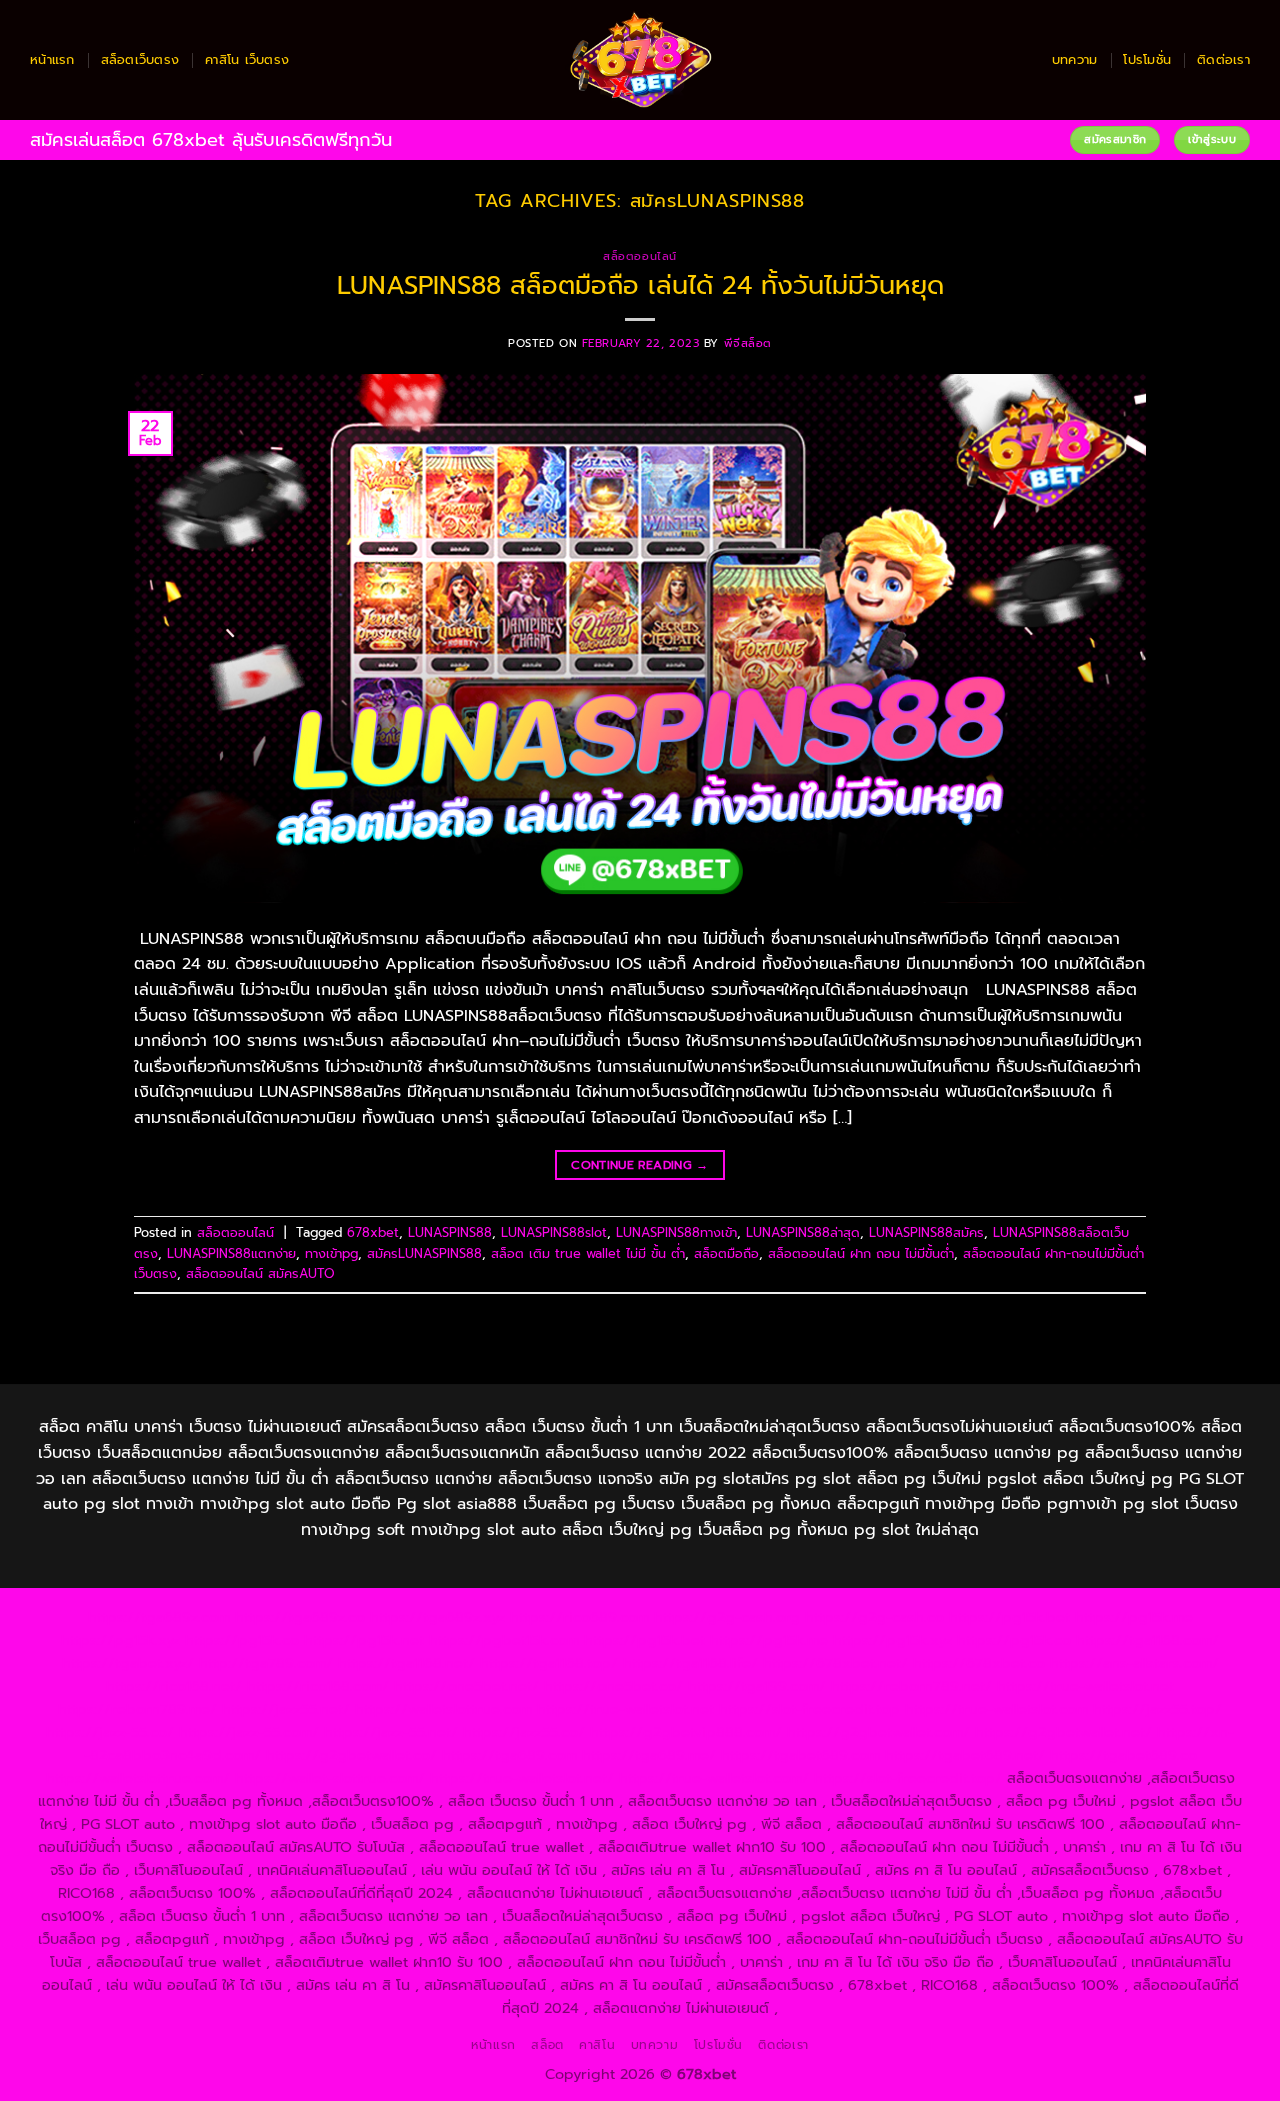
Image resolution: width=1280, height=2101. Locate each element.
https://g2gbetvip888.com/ (686, 1732)
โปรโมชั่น (1147, 59)
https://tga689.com (509, 1755)
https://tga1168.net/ (406, 1663)
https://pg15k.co (242, 1640)
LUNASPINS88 (450, 1232)
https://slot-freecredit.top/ (908, 1778)
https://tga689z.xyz (437, 1617)
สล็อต (547, 2045)
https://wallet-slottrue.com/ (330, 1778)
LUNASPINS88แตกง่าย (231, 1253)
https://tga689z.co (300, 1617)
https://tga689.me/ (649, 1755)
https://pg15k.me (1134, 1617)
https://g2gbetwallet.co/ (351, 1755)
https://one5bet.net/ (466, 1686)
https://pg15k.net (364, 1640)
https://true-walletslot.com (996, 1709)
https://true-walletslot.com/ (714, 1778)
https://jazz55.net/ (286, 1709)
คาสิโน (597, 2045)
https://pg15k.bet (1009, 1617)
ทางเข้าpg (331, 1253)
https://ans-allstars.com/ (1134, 1663)
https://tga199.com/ (757, 1686)
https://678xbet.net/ (835, 1663)
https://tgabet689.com (800, 1755)
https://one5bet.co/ (613, 1686)
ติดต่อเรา (1223, 59)
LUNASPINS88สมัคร (926, 1232)
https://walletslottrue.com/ (138, 1778)
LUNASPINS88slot (554, 1232)
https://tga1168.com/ (1147, 1640)
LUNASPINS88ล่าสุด (803, 1232)
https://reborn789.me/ (137, 1709)
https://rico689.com (579, 1617)
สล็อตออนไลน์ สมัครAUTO (260, 1273)
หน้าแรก (52, 59)
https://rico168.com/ (318, 1686)
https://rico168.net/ (174, 1686)
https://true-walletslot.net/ (522, 1778)
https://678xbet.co (979, 1663)
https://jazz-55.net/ (391, 1732)
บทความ (1075, 59)
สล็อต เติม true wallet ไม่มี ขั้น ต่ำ (588, 1253)
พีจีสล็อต (748, 343)
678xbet (373, 1232)
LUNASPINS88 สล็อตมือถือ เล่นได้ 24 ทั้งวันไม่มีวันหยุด (640, 285)
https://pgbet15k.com (504, 1640)
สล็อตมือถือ (726, 1253)
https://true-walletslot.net (1085, 1686)
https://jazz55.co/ (524, 1732)
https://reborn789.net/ (911, 1686)
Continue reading (640, 1165)
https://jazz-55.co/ (110, 1732)
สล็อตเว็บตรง (140, 59)
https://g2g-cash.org (727, 1617)
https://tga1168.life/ (690, 1663)
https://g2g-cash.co (874, 1617)
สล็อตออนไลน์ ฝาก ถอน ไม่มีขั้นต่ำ (861, 1253)
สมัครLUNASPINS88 (424, 1253)
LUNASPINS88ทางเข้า (676, 1232)
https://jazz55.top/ (1157, 1709)
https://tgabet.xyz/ (128, 1663)
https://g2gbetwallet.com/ (878, 1732)
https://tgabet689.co (1123, 1755)
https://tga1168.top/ (549, 1663)
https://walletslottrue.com (443, 1709)
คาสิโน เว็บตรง (247, 59)
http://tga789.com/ (266, 1663)
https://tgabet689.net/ (965, 1755)
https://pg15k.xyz (120, 1640)
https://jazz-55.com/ (249, 1732)
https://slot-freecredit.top (809, 1709)
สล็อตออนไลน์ (640, 256)
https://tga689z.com (159, 1617)
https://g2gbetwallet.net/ (1063, 1732)
